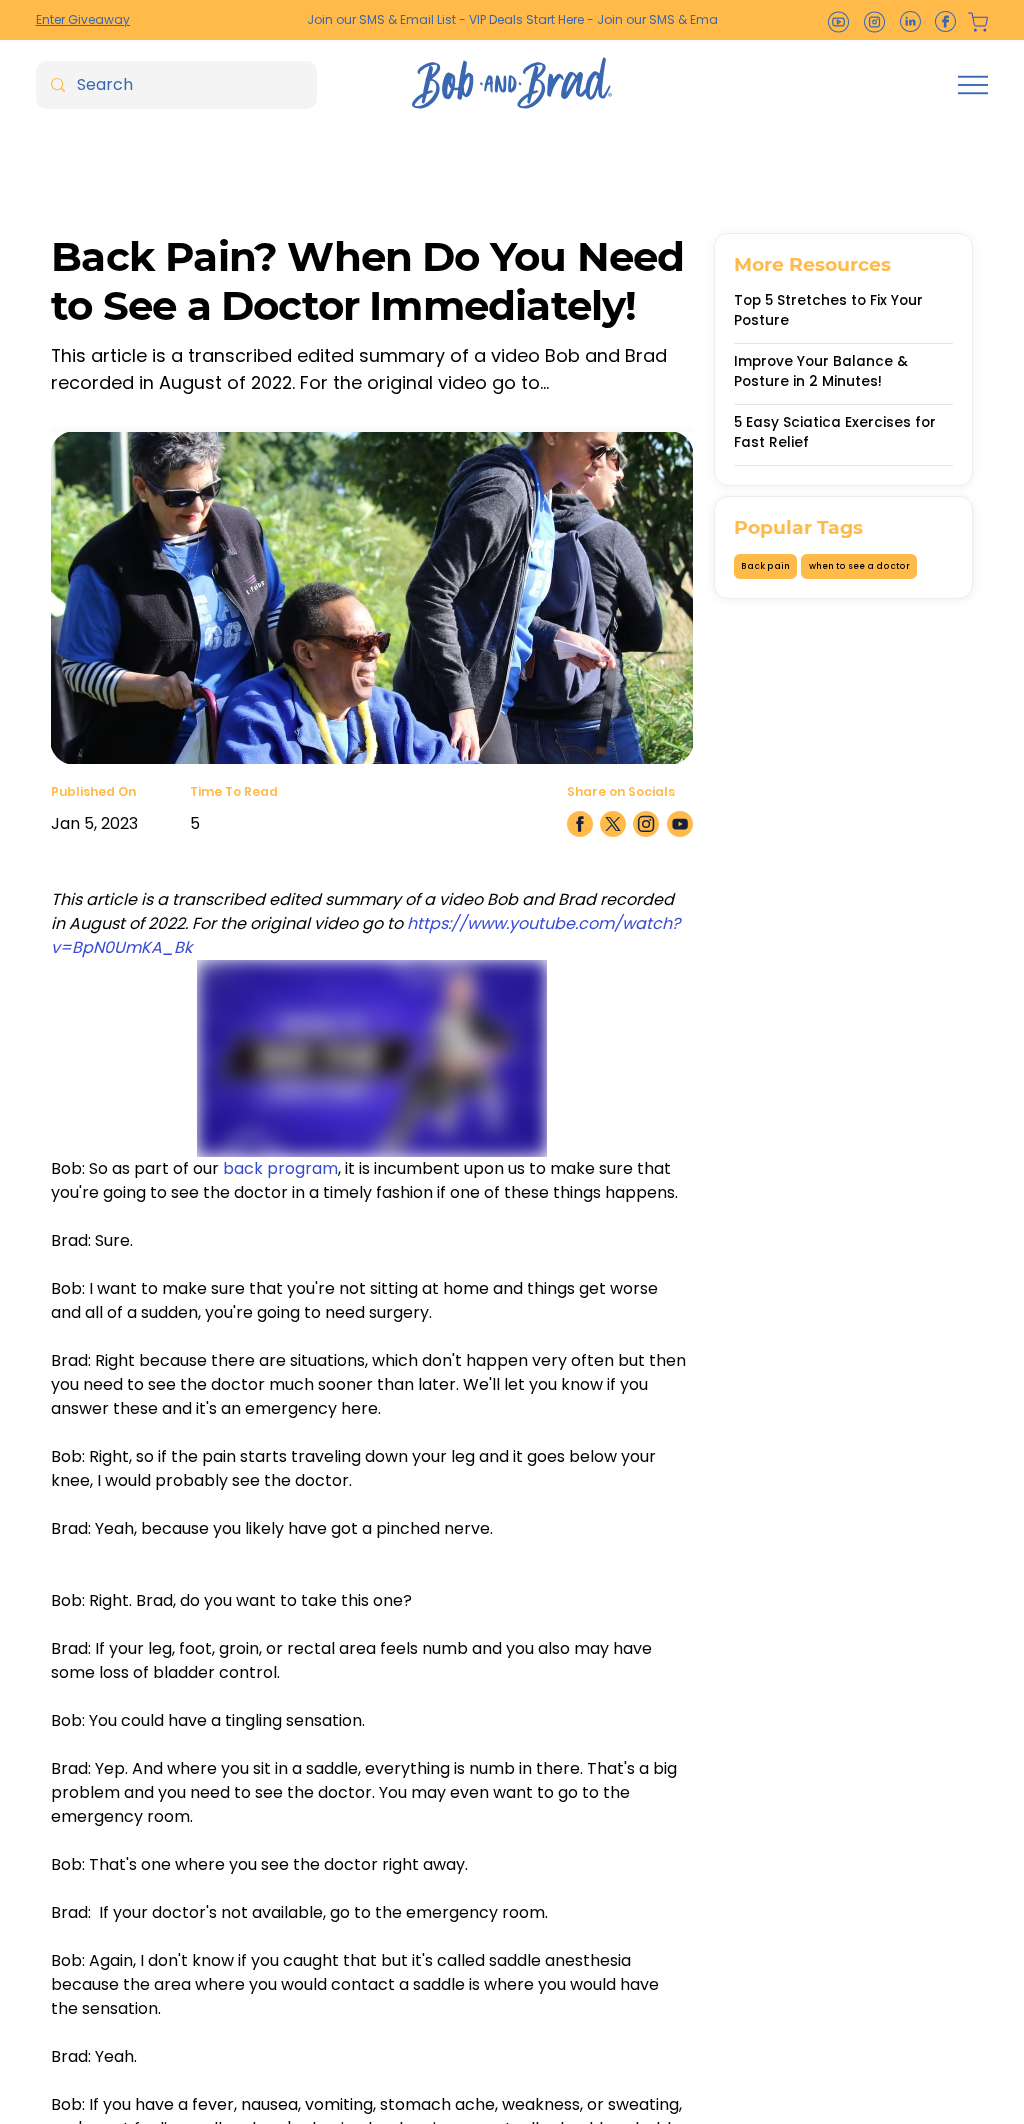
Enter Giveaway (83, 19)
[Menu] (973, 85)
